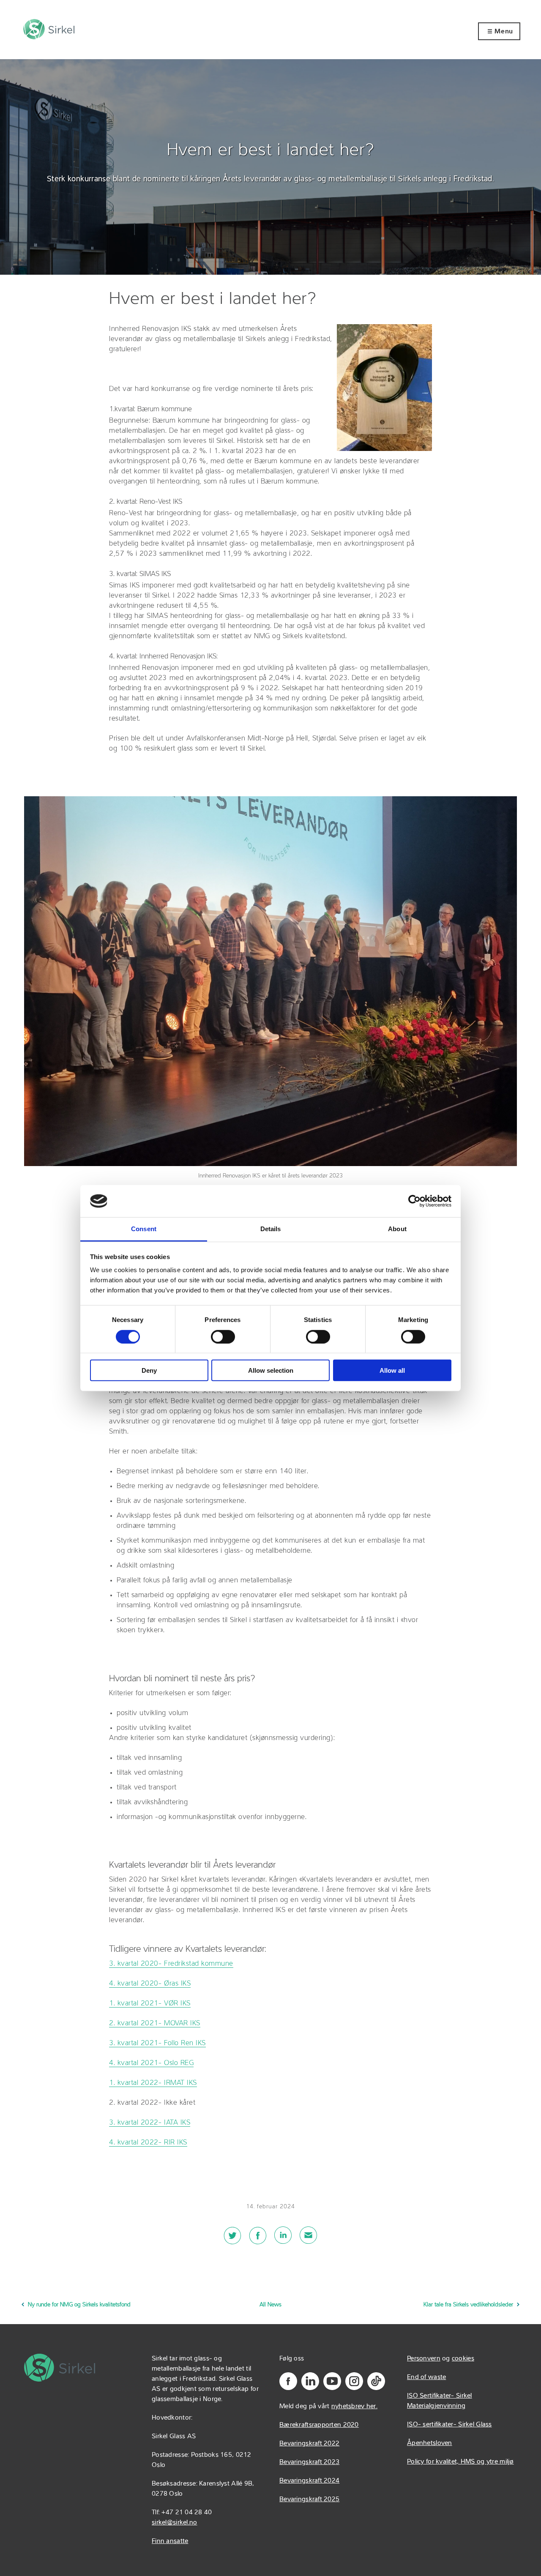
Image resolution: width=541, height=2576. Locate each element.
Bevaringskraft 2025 (309, 2500)
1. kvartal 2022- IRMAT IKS (153, 2083)
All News (270, 2305)
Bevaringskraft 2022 (309, 2444)
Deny (149, 1370)
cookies (463, 2359)
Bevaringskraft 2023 (309, 2462)
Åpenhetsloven (430, 2443)
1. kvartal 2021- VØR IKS (150, 2004)
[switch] (223, 1336)
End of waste (426, 2377)
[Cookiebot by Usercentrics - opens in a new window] (414, 1201)
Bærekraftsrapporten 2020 (319, 2425)
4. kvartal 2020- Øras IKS (150, 1984)
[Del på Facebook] (258, 2240)
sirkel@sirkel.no (174, 2523)
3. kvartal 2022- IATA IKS (150, 2123)
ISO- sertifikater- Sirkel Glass (449, 2425)
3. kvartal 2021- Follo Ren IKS (157, 2043)
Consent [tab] (144, 1229)
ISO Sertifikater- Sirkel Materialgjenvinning (440, 2401)
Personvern (424, 2359)
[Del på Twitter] (232, 2240)
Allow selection (271, 1370)
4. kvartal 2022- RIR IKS (148, 2143)
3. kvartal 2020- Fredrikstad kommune (171, 1964)
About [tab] (397, 1229)
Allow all (392, 1370)
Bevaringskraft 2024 (309, 2481)
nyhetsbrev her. (354, 2407)
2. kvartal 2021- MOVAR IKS (154, 2023)
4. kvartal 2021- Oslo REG (151, 2063)
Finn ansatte (170, 2541)
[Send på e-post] (309, 2240)
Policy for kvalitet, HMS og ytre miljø (460, 2462)
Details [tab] (271, 1229)
